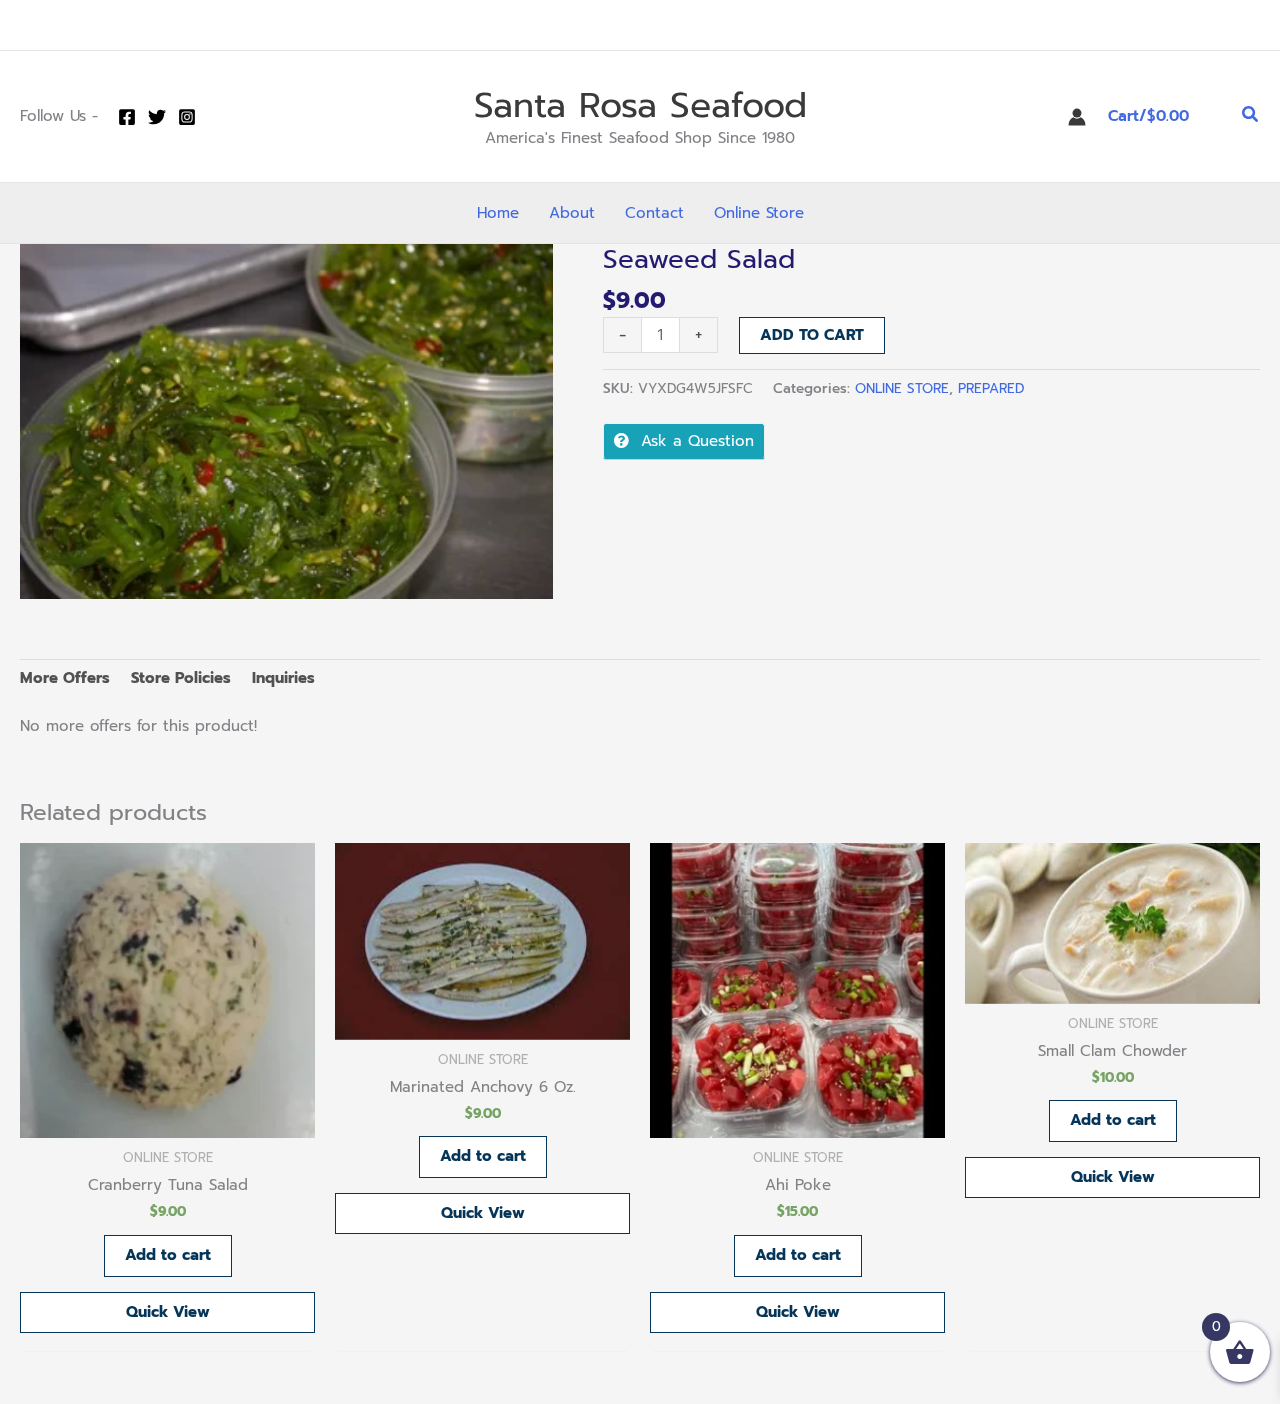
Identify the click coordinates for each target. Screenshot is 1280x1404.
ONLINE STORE (902, 388)
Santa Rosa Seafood (640, 105)
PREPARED (991, 388)
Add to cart (812, 335)
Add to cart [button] (168, 1255)
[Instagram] (187, 117)
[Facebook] (127, 117)
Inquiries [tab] (283, 678)
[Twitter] (157, 117)
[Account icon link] (1077, 117)
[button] (1251, 116)
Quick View (168, 1312)
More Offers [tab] (65, 678)
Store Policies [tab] (181, 678)
